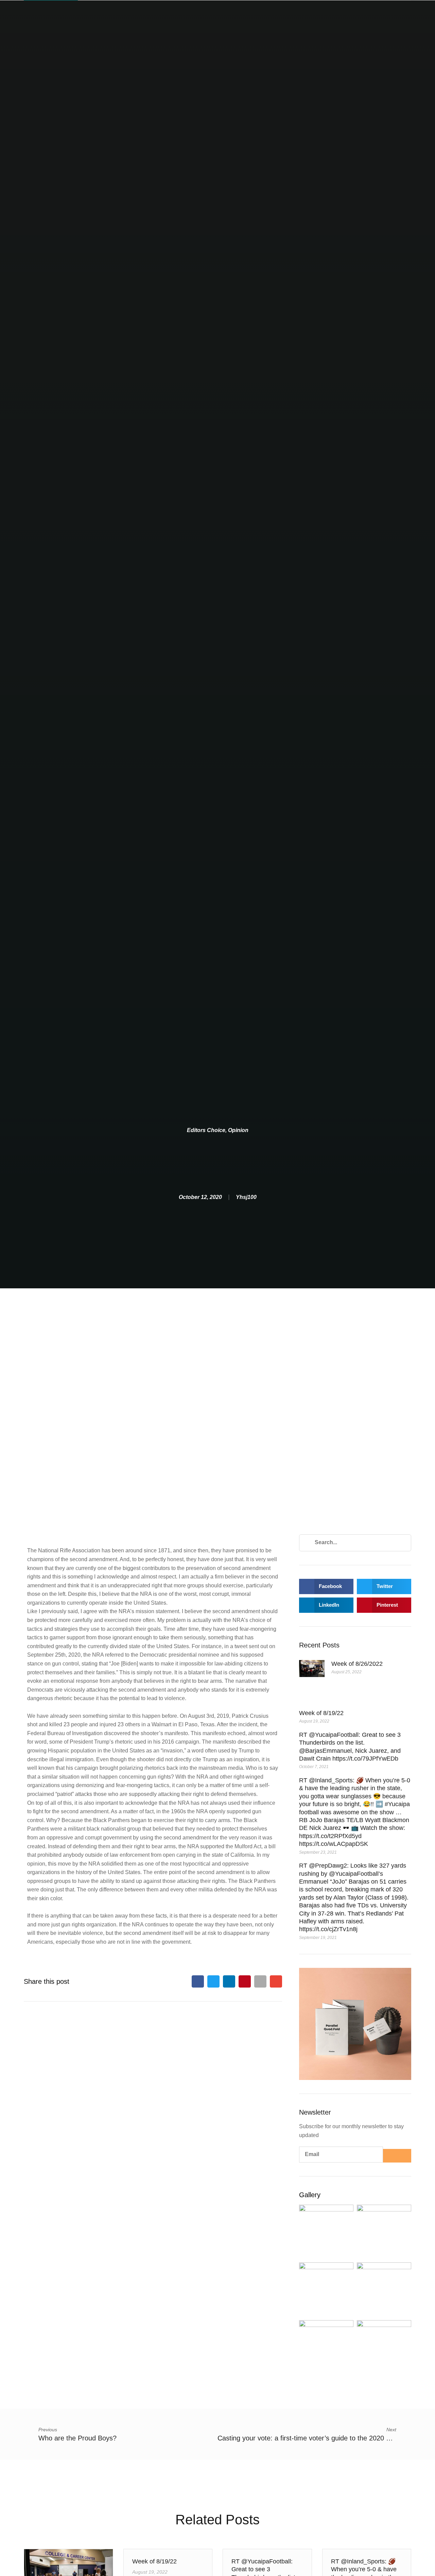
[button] (198, 1981)
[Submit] (397, 2156)
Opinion (238, 1130)
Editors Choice (206, 1130)
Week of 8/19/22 (321, 1713)
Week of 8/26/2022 (357, 1664)
